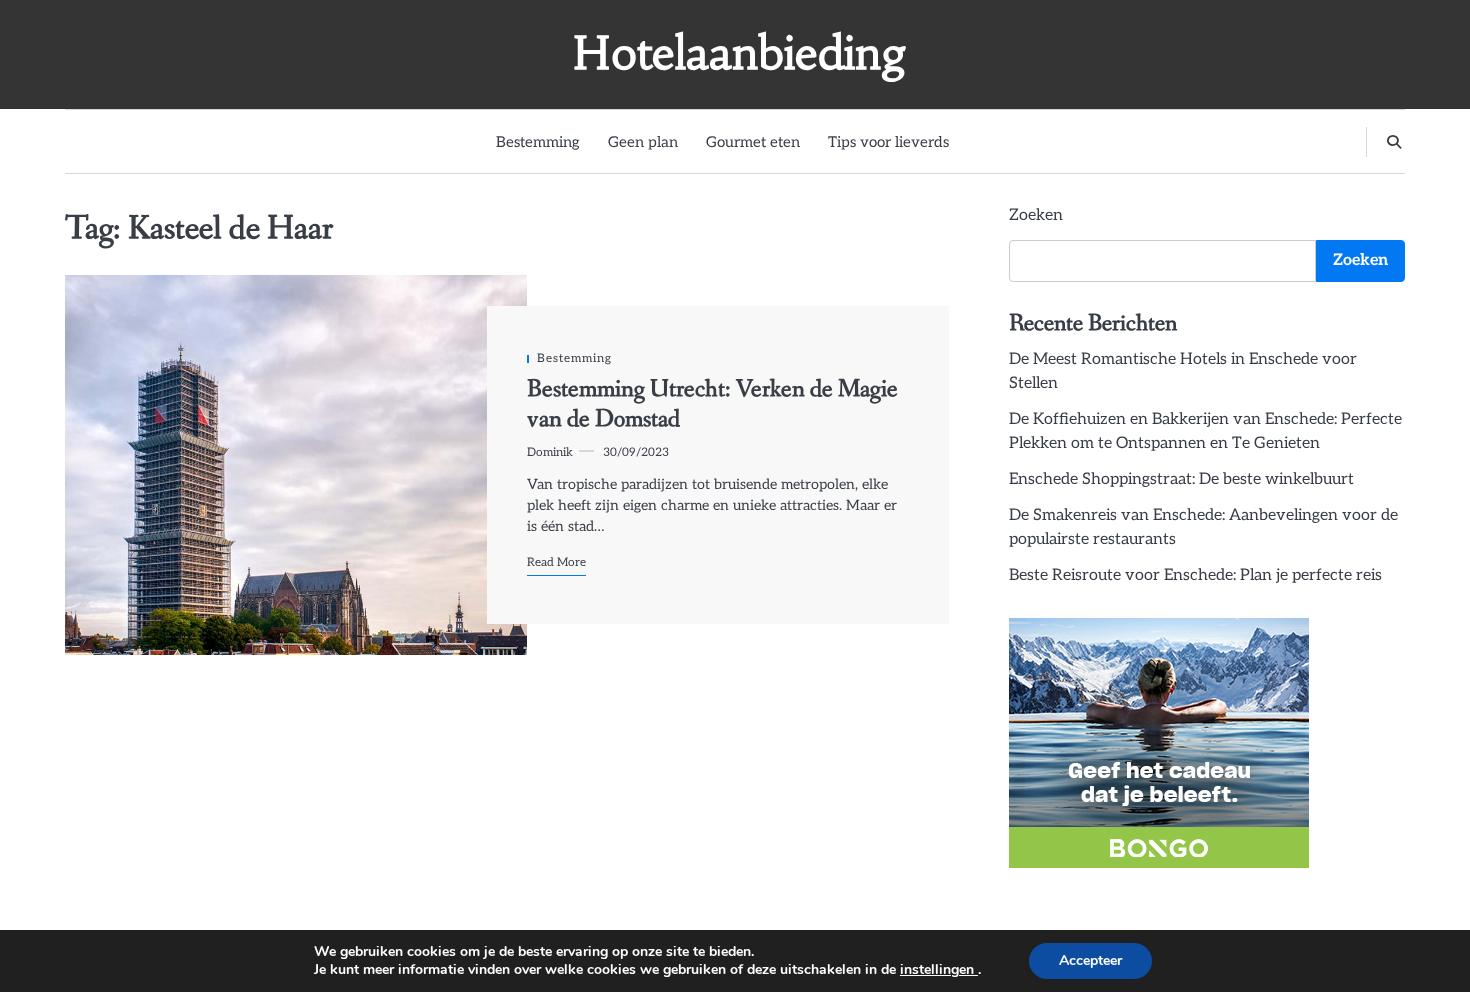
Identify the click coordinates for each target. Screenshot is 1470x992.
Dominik (550, 452)
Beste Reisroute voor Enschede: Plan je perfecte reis (1195, 575)
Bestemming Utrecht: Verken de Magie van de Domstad (712, 404)
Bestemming (538, 142)
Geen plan (643, 142)
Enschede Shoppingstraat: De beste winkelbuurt (1181, 479)
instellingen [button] (939, 969)
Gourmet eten (753, 142)
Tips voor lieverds (888, 142)
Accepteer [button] (1090, 960)
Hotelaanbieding (740, 53)
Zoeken (1036, 215)
